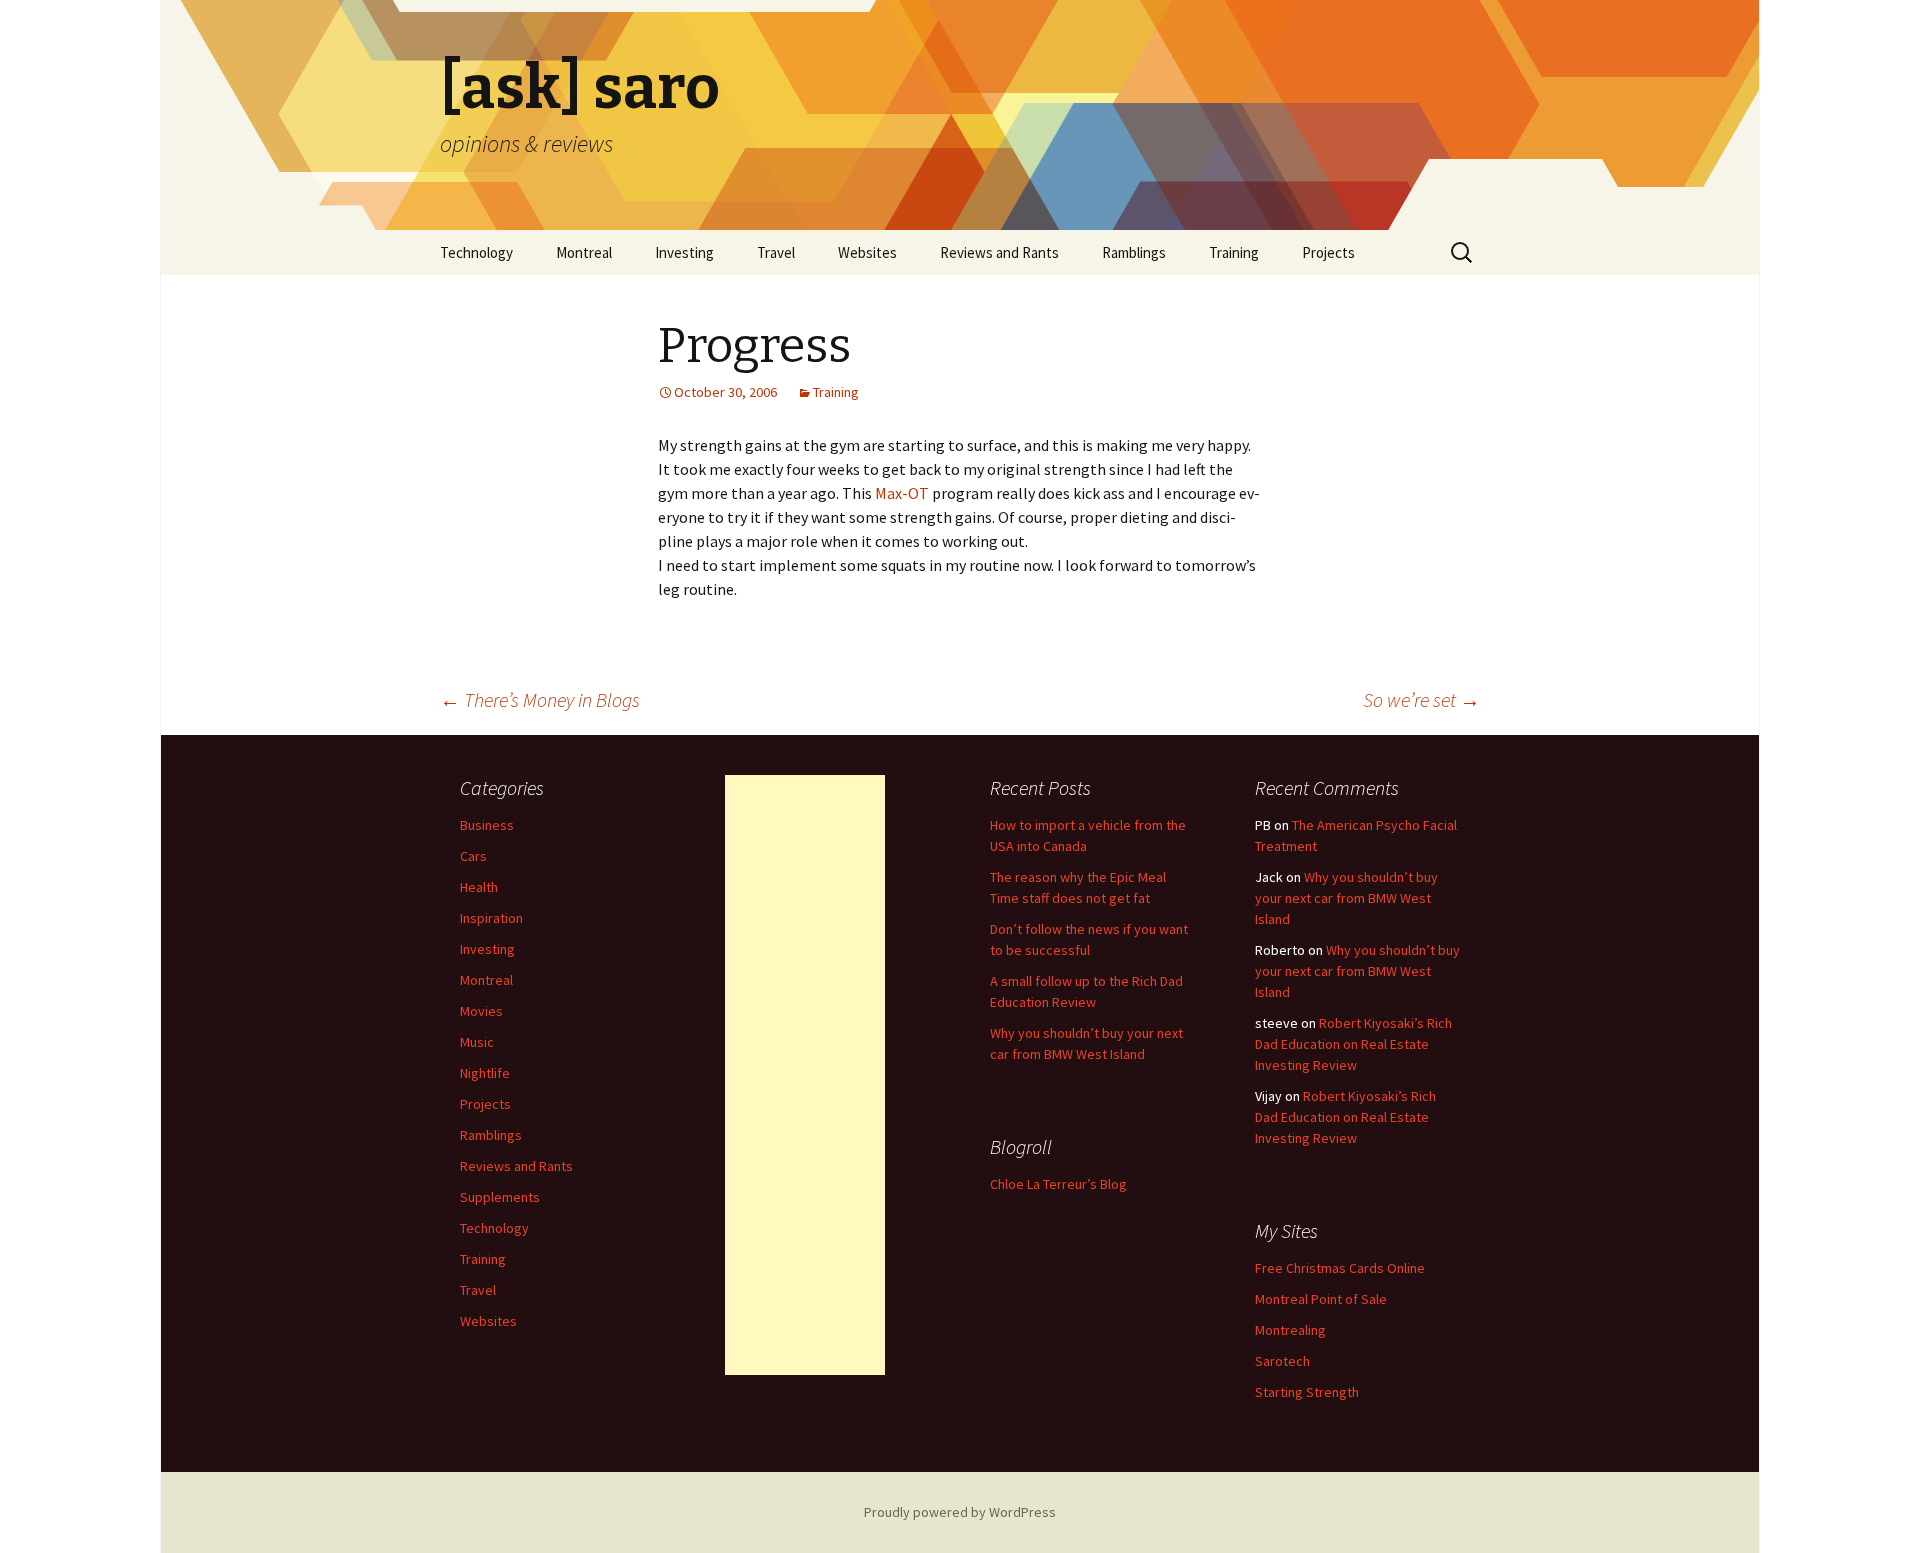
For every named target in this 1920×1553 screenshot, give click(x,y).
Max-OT (902, 493)
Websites (867, 252)
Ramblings (1134, 252)
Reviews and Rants (999, 252)
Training (1234, 252)
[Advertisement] (805, 1075)
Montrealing (1290, 1330)
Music (477, 1042)
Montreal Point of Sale (1321, 1299)
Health (479, 887)
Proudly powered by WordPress (960, 1512)
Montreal (584, 252)
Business (487, 825)
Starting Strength (1307, 1392)
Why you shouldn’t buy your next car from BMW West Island (1346, 898)
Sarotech (1282, 1361)
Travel (776, 252)
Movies (481, 1011)
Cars (473, 856)
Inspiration (491, 918)
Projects (1328, 252)
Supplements (500, 1197)
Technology (476, 252)
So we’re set (1421, 699)
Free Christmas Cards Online (1340, 1268)
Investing (684, 252)
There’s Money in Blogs (540, 699)
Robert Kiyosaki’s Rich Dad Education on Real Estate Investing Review (1353, 1044)
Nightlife (485, 1073)
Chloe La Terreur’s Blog (1058, 1184)
